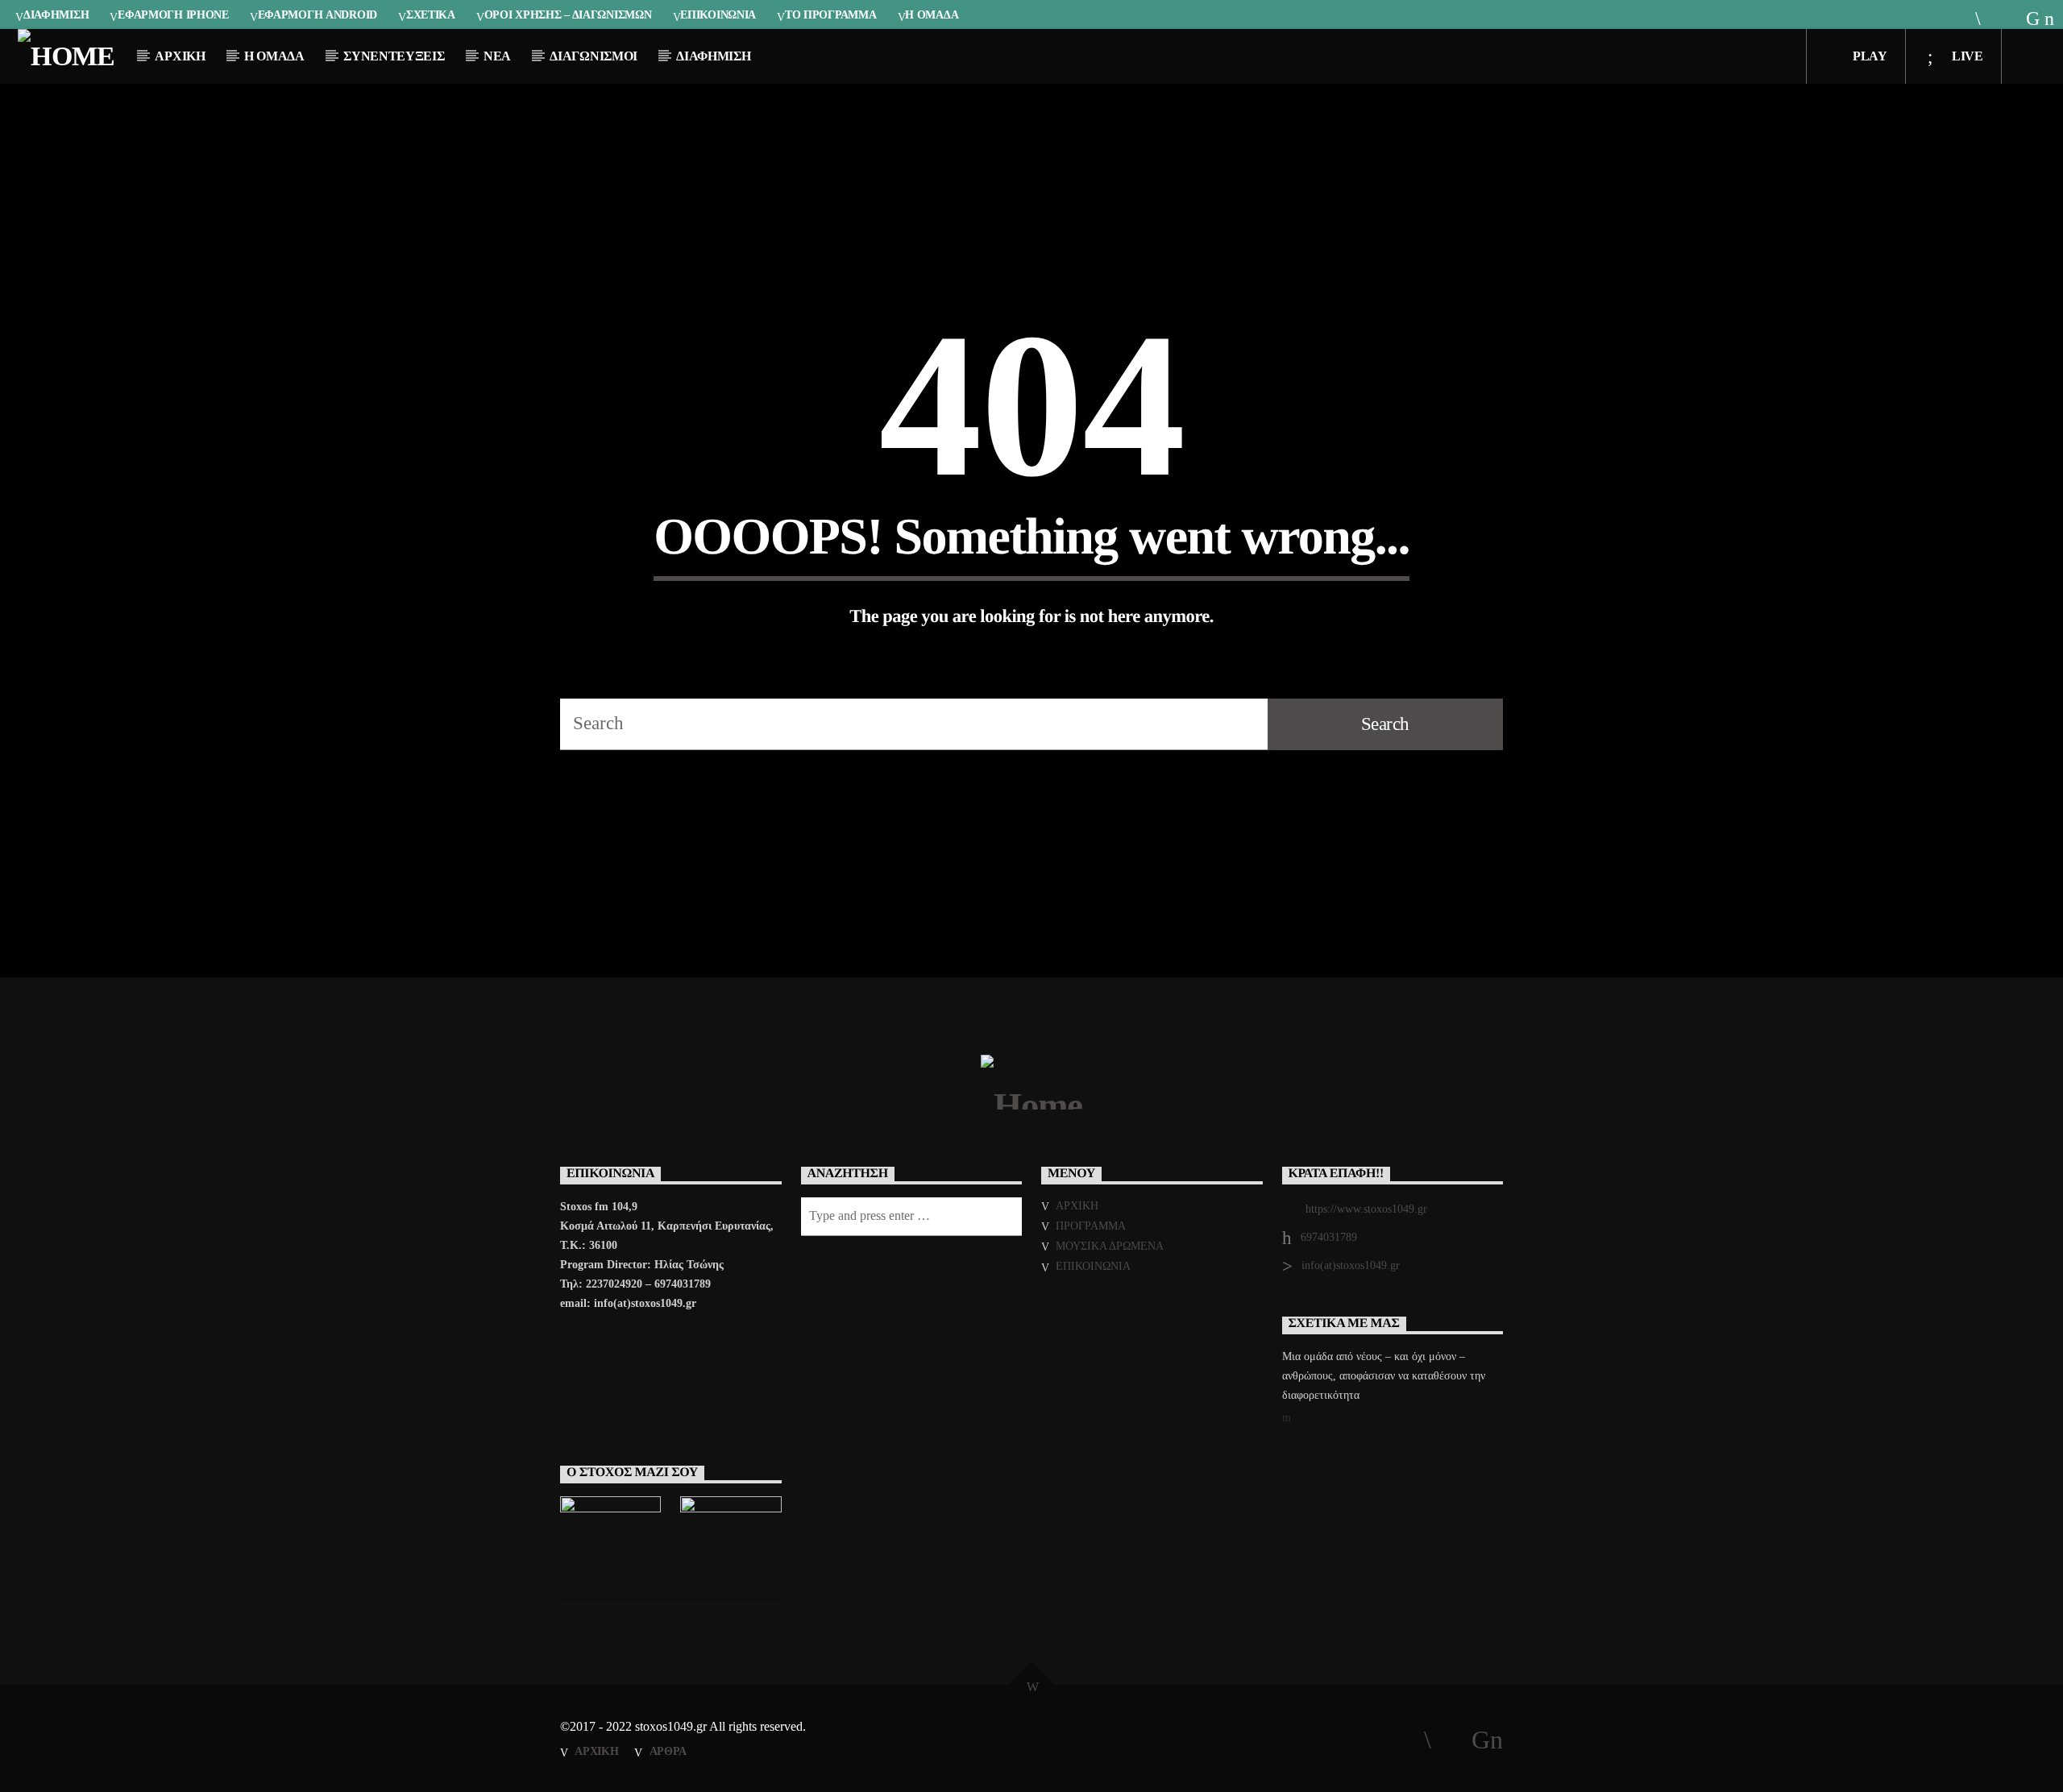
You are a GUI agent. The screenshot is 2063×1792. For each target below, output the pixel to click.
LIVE (1965, 56)
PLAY (1868, 56)
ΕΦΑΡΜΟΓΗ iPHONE (173, 15)
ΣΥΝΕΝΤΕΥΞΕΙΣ (394, 56)
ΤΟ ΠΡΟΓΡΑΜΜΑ (831, 15)
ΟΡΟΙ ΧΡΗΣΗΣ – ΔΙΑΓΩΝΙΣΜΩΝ (568, 15)
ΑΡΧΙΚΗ (180, 56)
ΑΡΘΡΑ (668, 1751)
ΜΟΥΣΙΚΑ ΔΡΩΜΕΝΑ (1110, 1246)
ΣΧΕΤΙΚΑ (431, 15)
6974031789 (1329, 1237)
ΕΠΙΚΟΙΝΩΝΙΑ (718, 15)
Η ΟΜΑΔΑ (932, 15)
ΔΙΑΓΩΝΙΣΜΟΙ (593, 56)
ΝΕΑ (497, 56)
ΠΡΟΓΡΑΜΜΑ (1091, 1226)
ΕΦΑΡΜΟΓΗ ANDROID (318, 15)
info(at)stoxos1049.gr (1351, 1265)
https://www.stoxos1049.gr (1366, 1209)
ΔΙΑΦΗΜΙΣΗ (56, 15)
